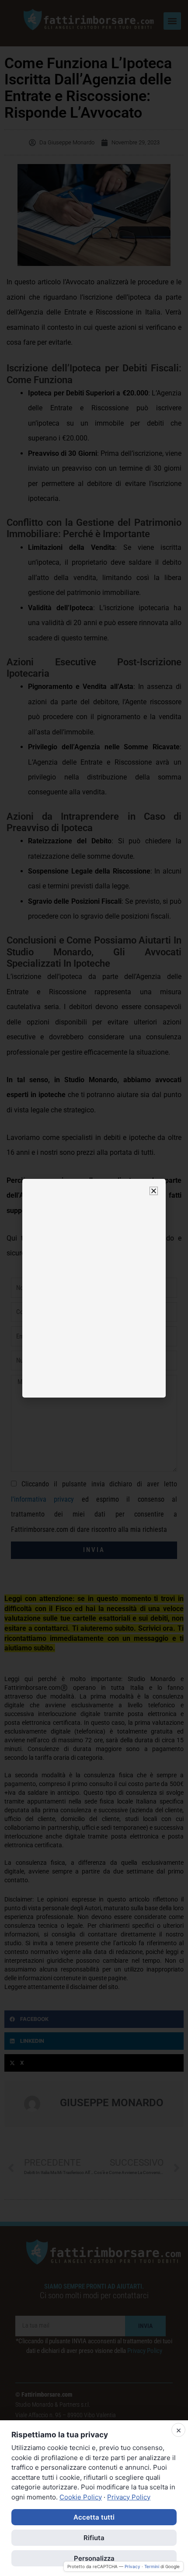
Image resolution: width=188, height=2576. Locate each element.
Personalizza (94, 2558)
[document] (94, 1288)
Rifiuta (94, 2538)
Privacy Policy (129, 2497)
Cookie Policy (81, 2497)
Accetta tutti (94, 2517)
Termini (152, 2566)
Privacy (132, 2566)
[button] (154, 1191)
